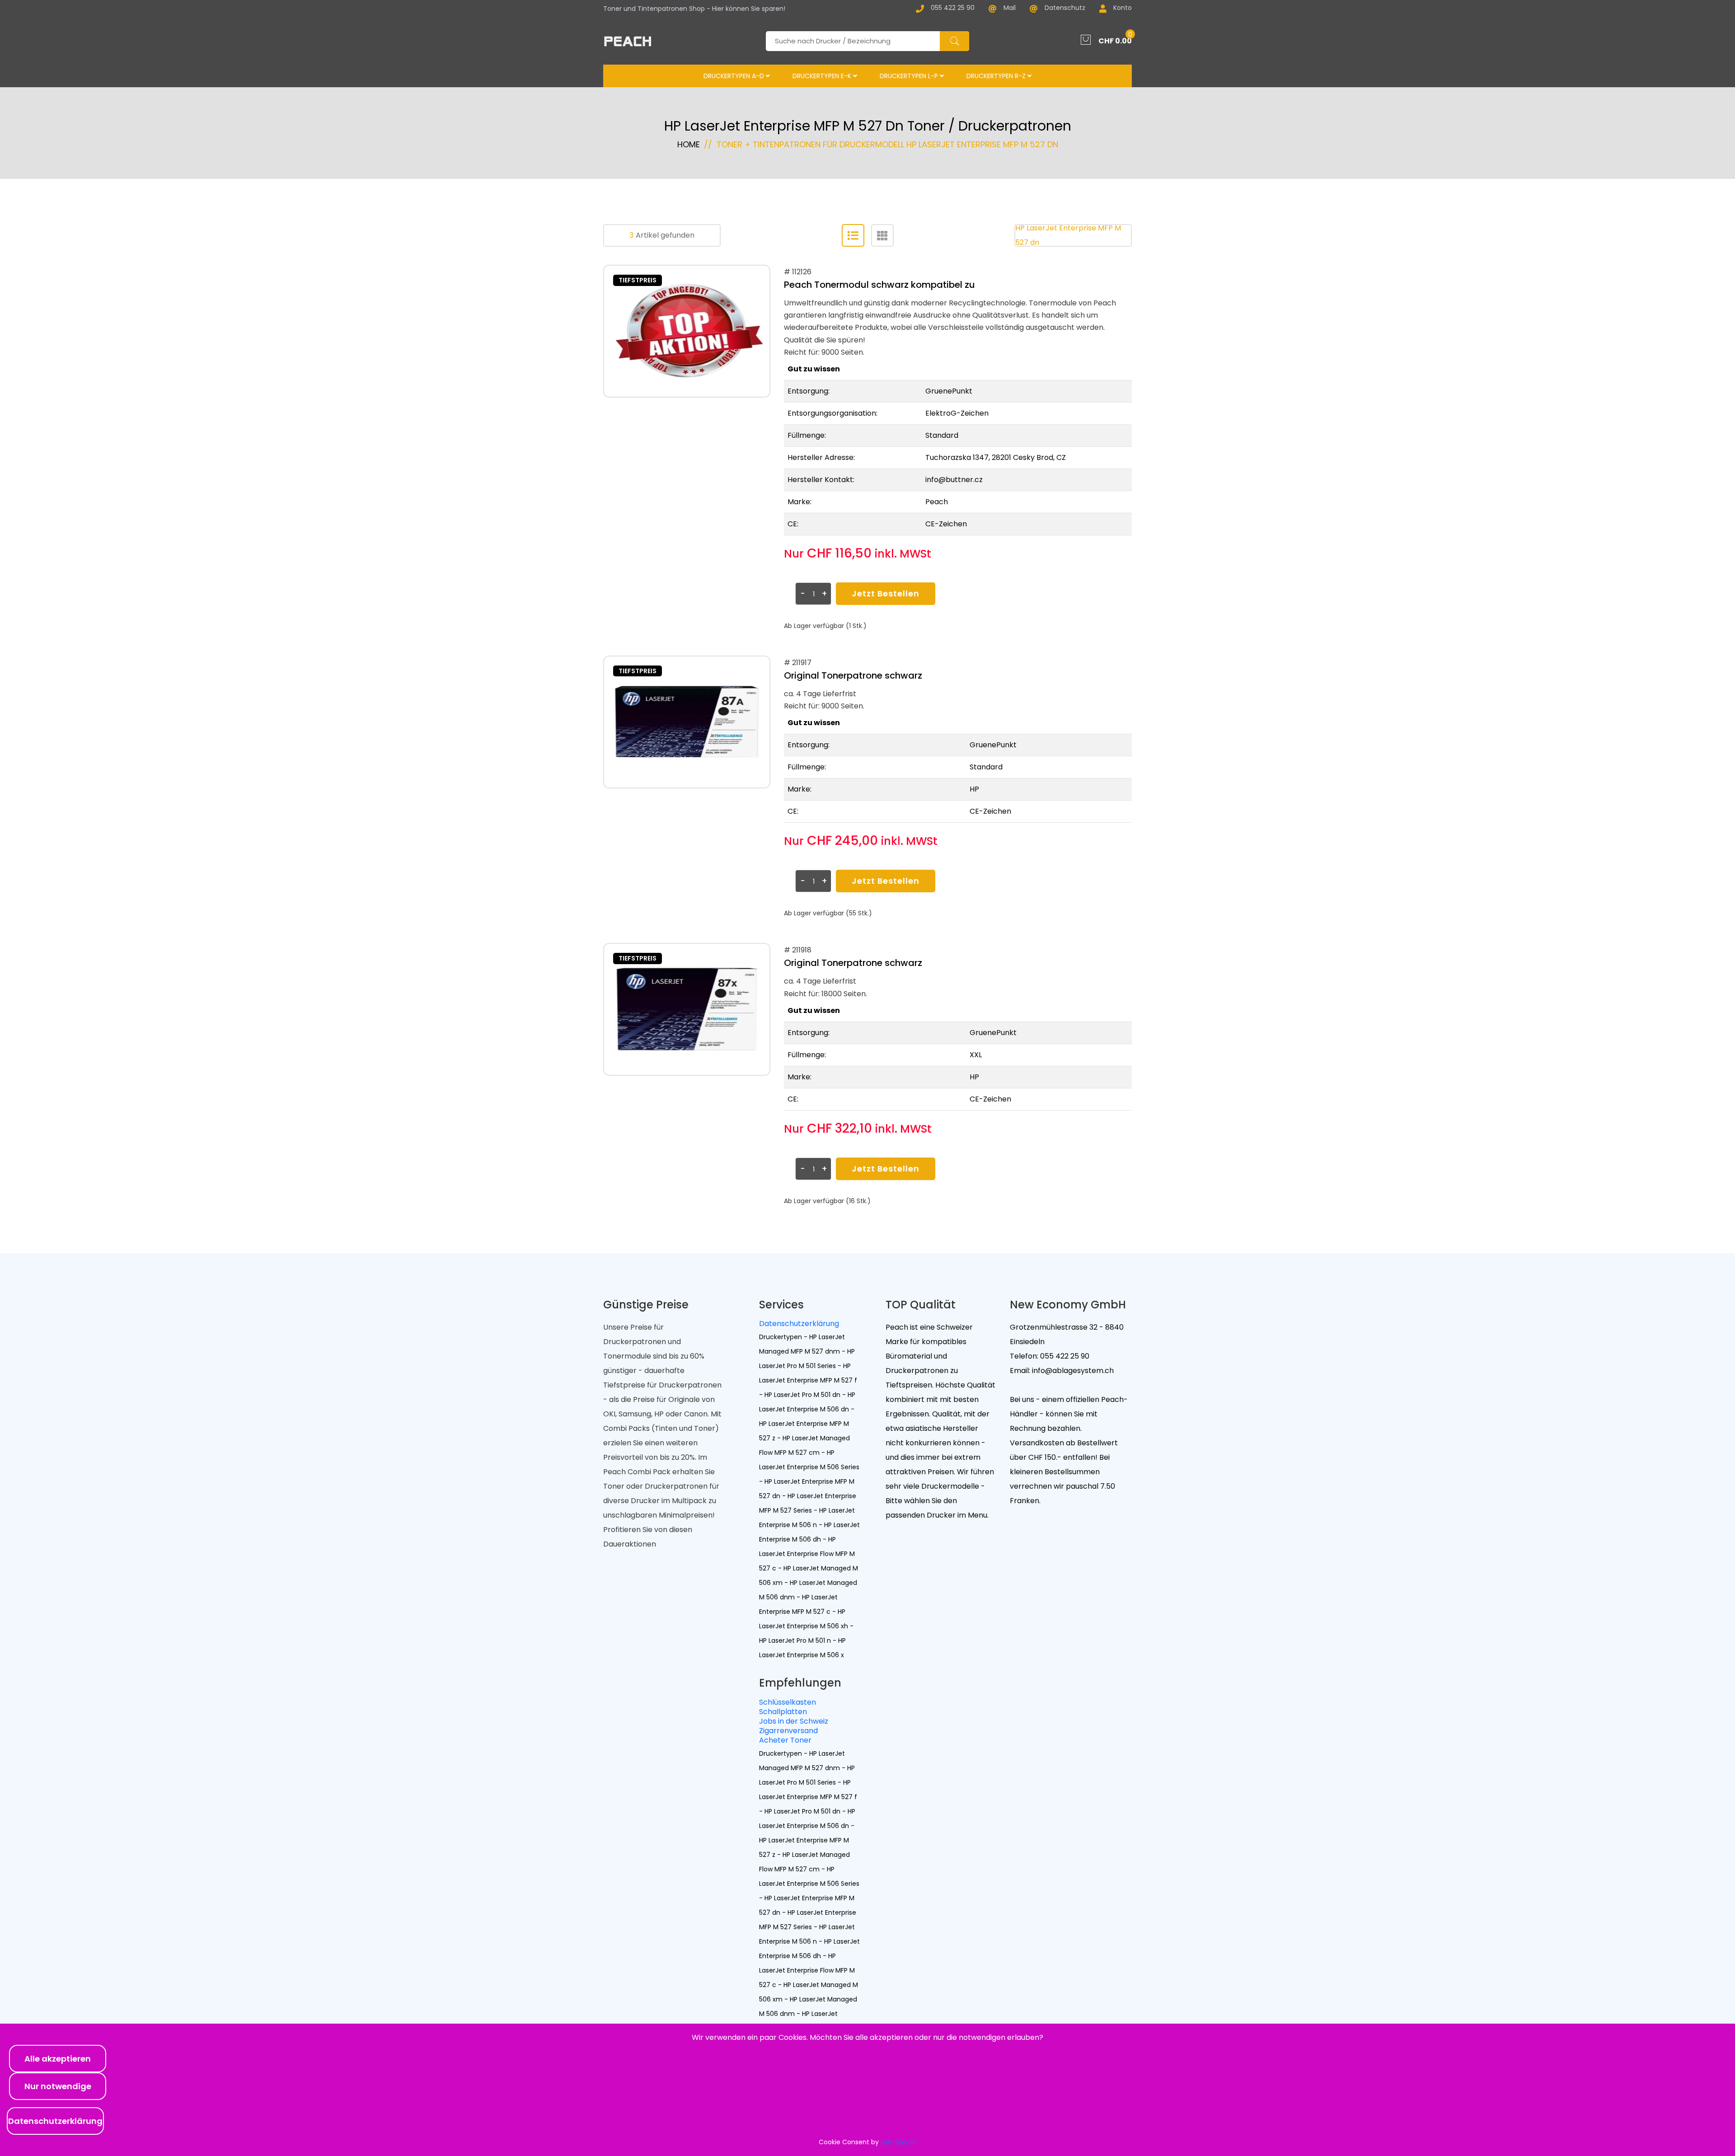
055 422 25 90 (953, 8)
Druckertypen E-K (823, 76)
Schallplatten (783, 1712)
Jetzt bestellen (886, 593)
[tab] (853, 235)
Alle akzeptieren (58, 2059)
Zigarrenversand (788, 1731)
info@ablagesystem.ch (1072, 1371)
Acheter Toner (785, 1740)
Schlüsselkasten (788, 1702)
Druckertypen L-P (910, 76)
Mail (1010, 8)
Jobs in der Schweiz (794, 1721)
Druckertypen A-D (735, 76)
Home (689, 144)
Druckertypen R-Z (997, 76)
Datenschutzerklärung (799, 1324)
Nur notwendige (58, 2086)
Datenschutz (1065, 8)
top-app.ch (899, 2142)
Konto (1123, 8)
